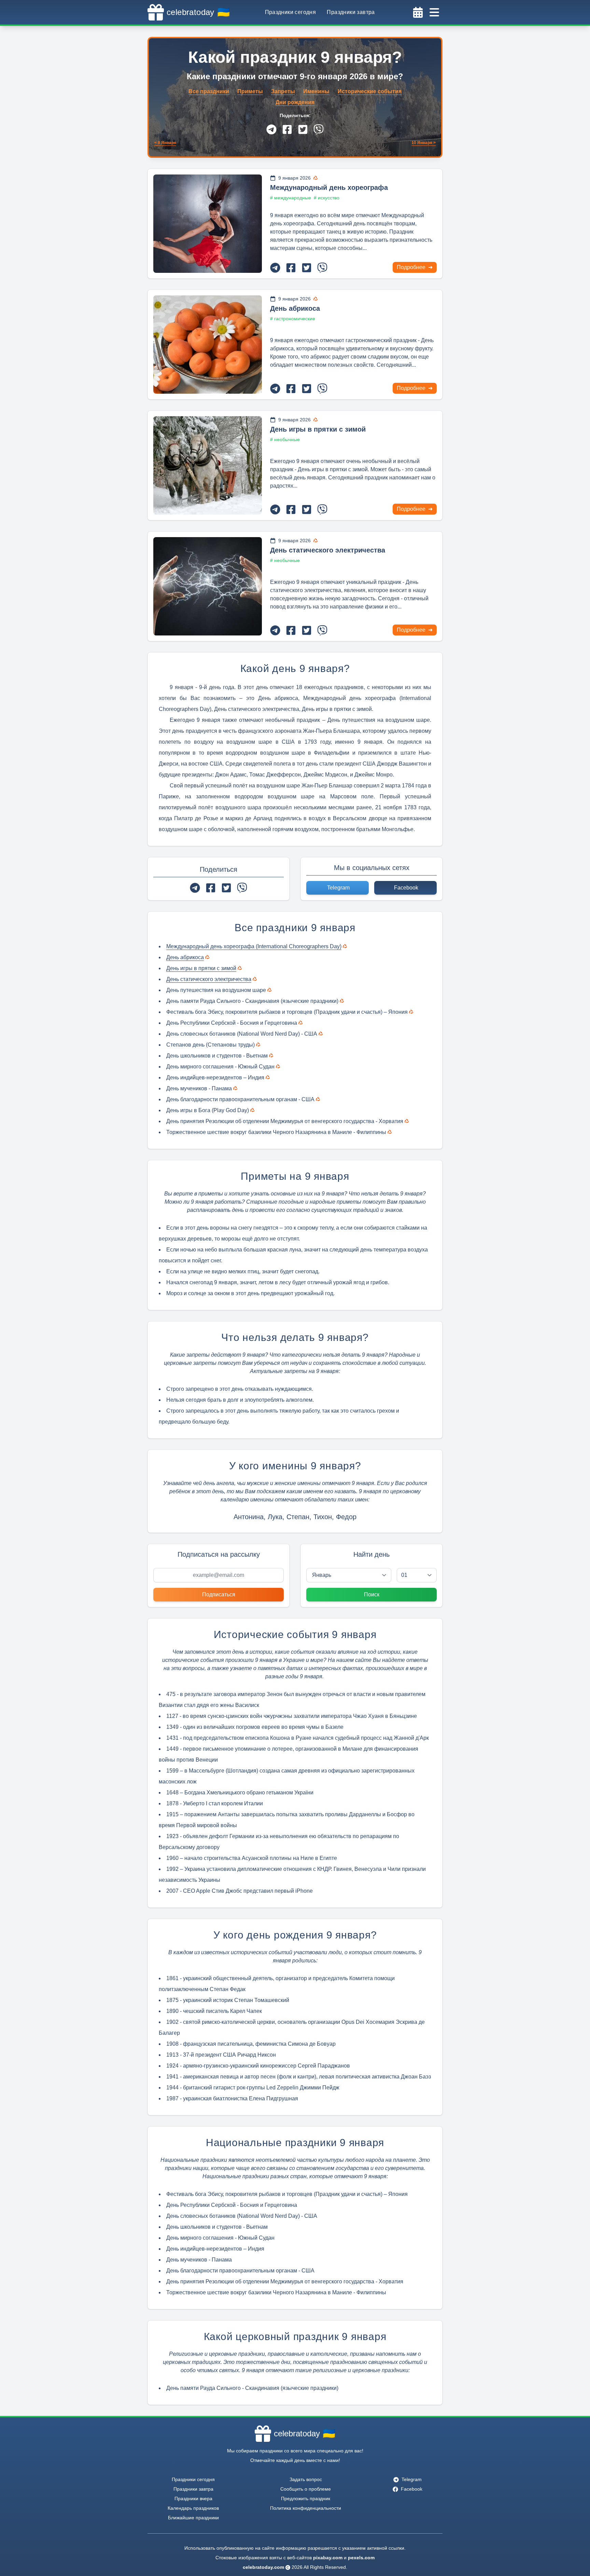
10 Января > (424, 143)
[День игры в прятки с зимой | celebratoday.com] (208, 465)
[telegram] (271, 129)
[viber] (319, 129)
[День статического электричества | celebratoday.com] (208, 586)
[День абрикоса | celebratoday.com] (208, 345)
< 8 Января (165, 143)
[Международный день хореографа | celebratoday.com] (208, 224)
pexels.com (361, 2558)
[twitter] (303, 129)
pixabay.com (328, 2558)
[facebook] (287, 129)
